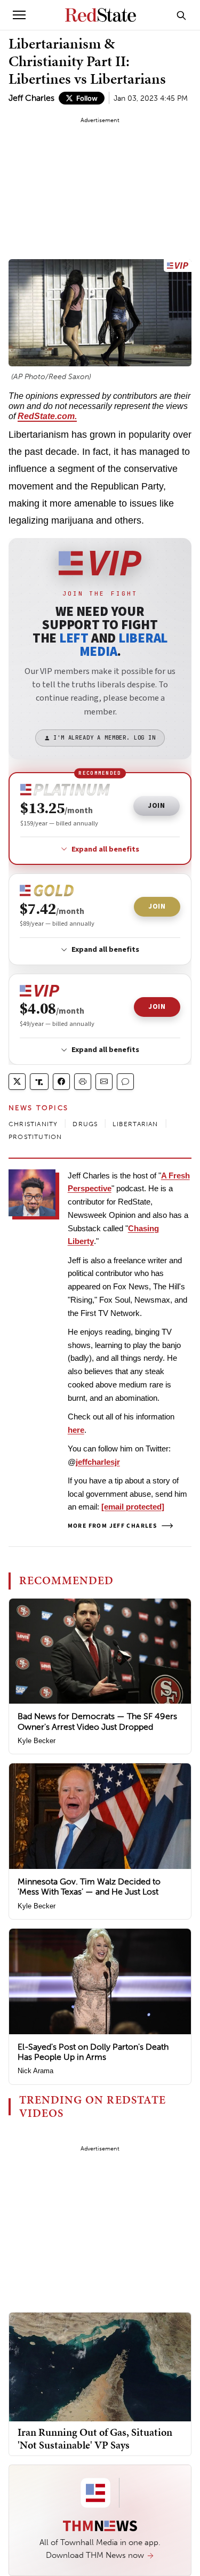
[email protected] (133, 1507)
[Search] (181, 15)
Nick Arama (35, 2071)
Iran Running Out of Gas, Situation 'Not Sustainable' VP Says (95, 2438)
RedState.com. (47, 416)
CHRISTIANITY (33, 1124)
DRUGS (85, 1124)
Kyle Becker (37, 1741)
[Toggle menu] (19, 15)
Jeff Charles (31, 98)
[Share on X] (17, 1082)
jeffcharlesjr (98, 1462)
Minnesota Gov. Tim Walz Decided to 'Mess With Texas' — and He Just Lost (89, 1887)
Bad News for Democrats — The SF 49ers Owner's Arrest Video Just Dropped (97, 1721)
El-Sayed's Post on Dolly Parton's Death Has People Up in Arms (93, 2052)
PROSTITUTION (35, 1137)
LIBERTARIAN (135, 1124)
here (76, 1430)
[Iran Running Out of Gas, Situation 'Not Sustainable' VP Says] (100, 2366)
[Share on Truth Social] (39, 1082)
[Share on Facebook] (61, 1082)
